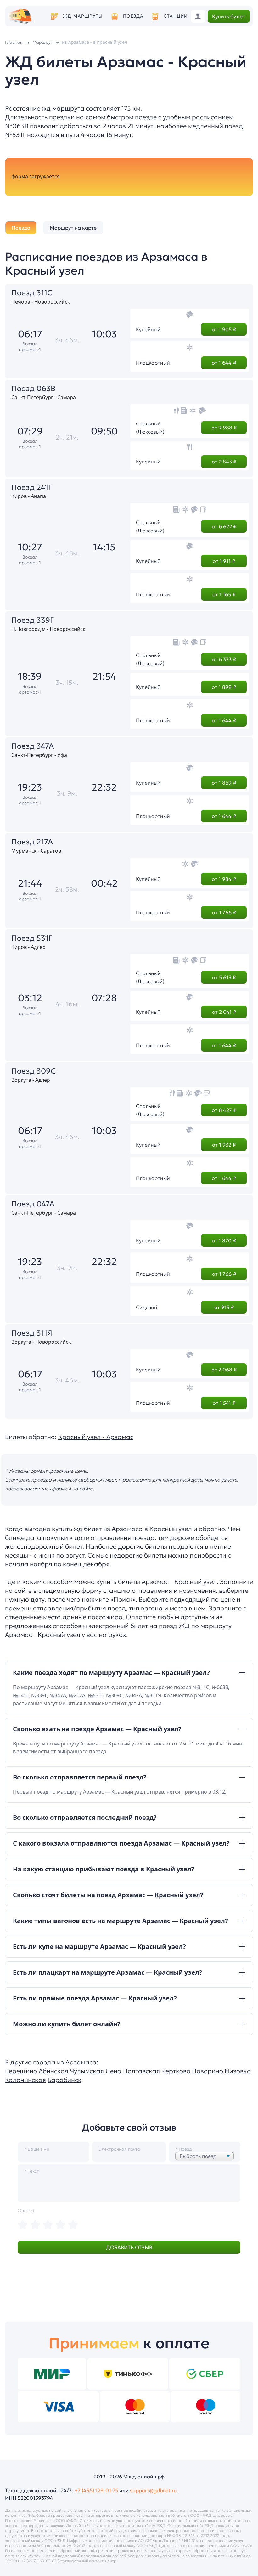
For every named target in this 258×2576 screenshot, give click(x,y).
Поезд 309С (34, 1071)
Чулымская (87, 2071)
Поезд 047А (33, 1204)
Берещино (21, 2071)
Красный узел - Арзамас (96, 1437)
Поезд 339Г (33, 620)
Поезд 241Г (32, 487)
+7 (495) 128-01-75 (96, 2490)
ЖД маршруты (83, 16)
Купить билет (229, 16)
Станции (176, 16)
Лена (113, 2071)
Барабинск (64, 2080)
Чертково (176, 2071)
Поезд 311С (32, 293)
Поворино (208, 2071)
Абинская (53, 2071)
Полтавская (141, 2071)
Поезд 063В (33, 389)
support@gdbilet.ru (153, 2490)
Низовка (238, 2071)
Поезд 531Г (32, 938)
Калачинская (25, 2080)
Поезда (133, 16)
